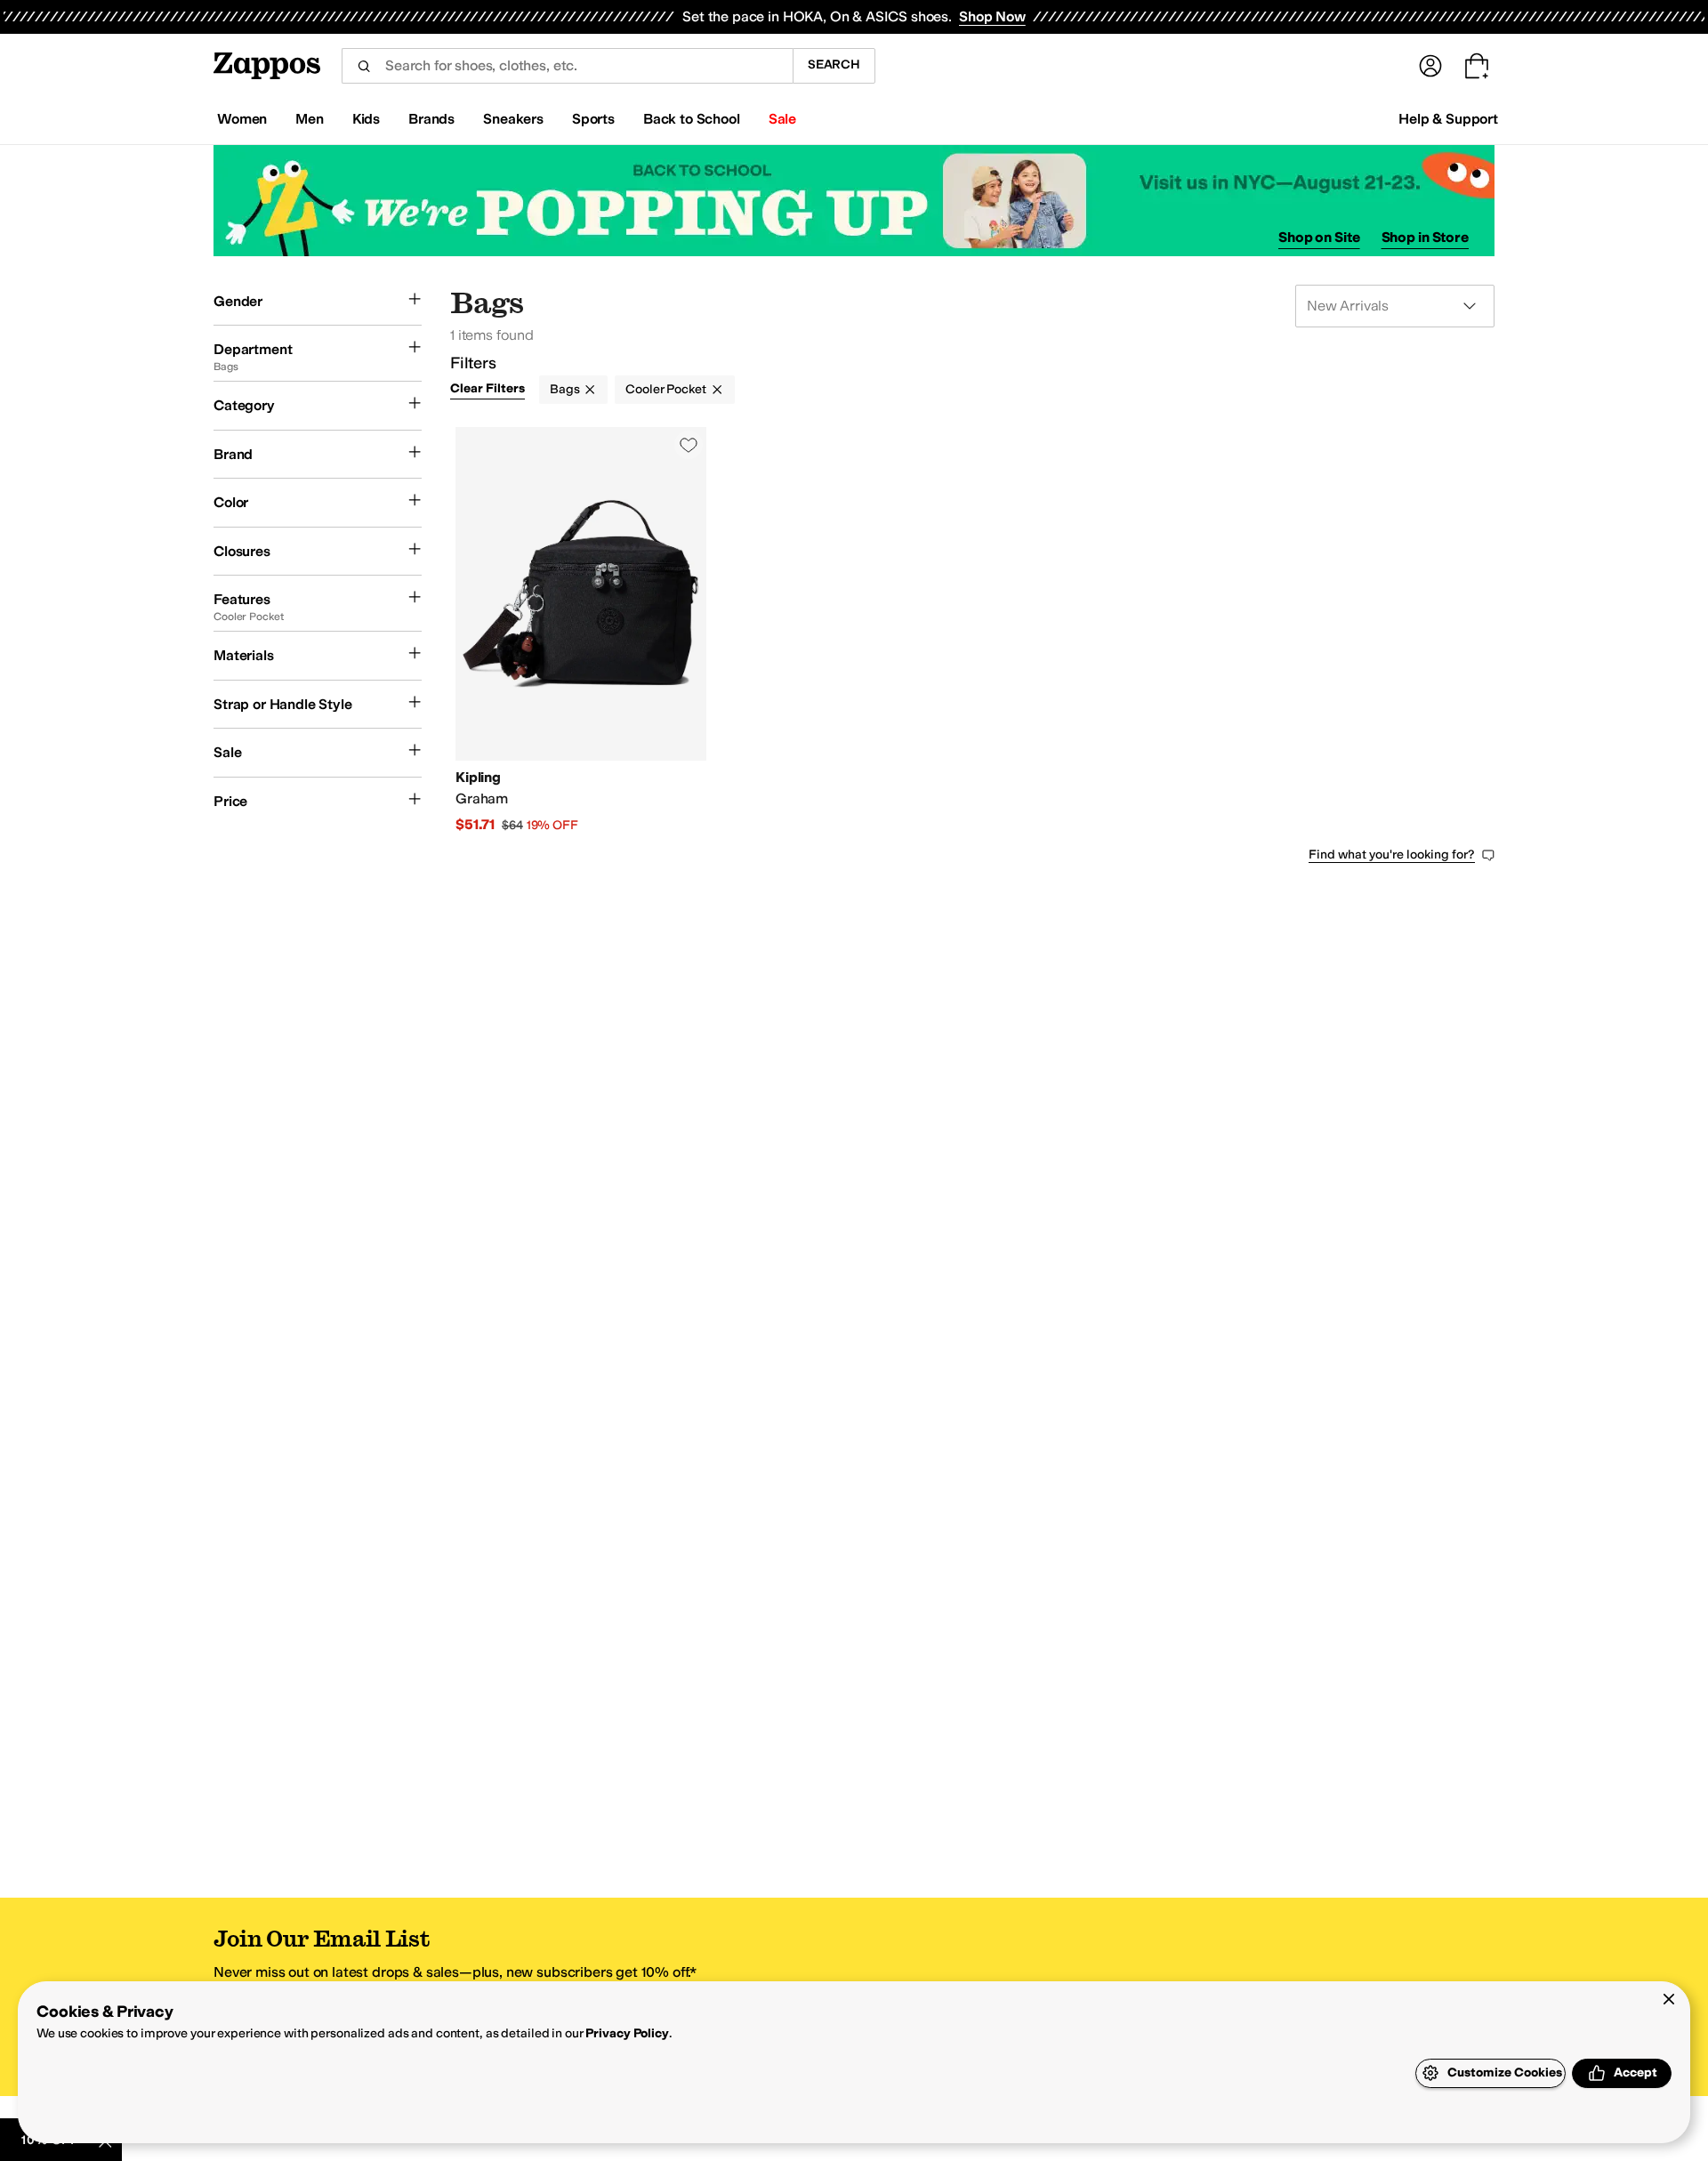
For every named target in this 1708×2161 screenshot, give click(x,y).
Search (834, 65)
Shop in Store (1425, 237)
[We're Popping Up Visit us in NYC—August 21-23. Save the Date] (854, 201)
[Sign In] (1430, 66)
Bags (564, 389)
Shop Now (992, 16)
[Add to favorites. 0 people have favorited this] (689, 445)
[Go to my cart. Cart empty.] (1477, 66)
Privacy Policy (627, 2033)
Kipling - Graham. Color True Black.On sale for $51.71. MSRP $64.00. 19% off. (581, 631)
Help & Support (1448, 119)
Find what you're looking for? (1392, 855)
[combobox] (567, 66)
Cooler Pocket (665, 389)
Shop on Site (1319, 237)
